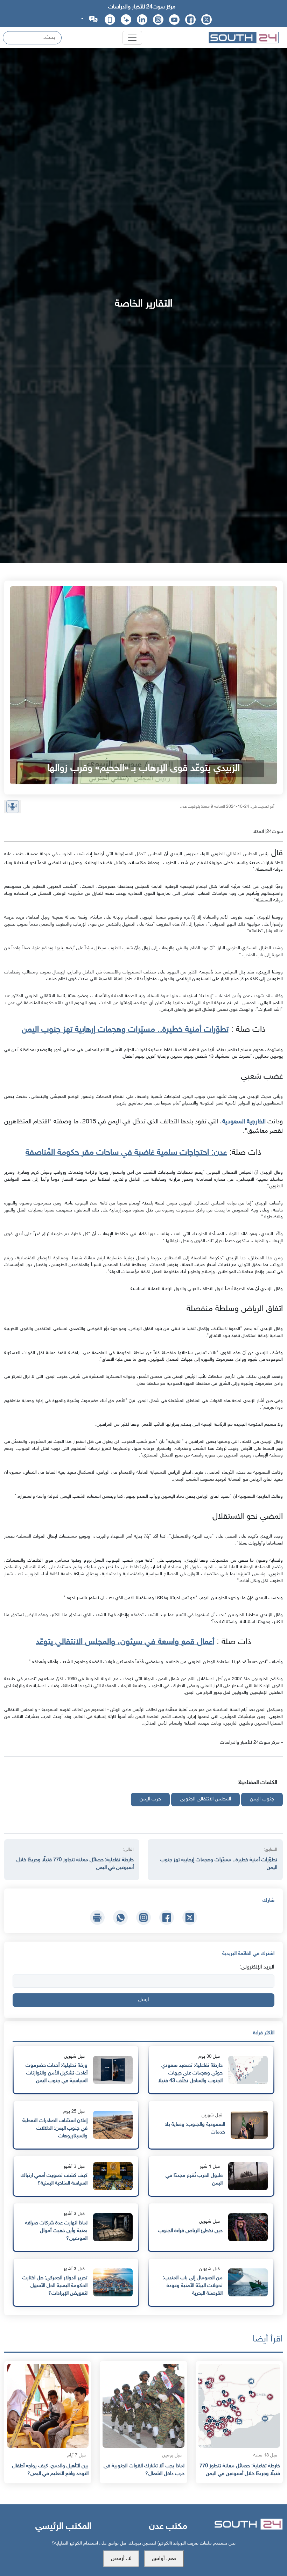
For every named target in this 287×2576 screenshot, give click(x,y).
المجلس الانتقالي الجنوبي (205, 1799)
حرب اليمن (150, 1799)
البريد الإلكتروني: (257, 1967)
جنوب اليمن (262, 1799)
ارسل (143, 2000)
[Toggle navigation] (132, 38)
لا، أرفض (121, 2559)
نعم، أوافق (164, 2559)
